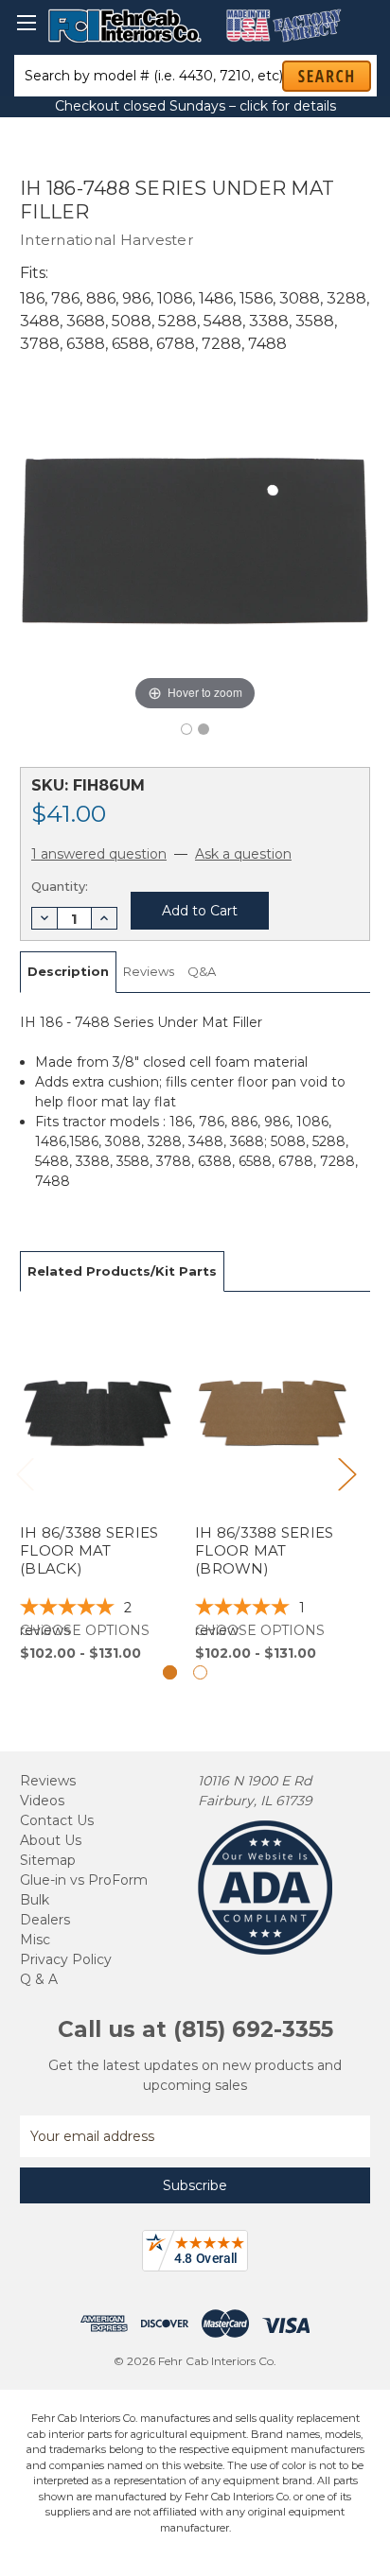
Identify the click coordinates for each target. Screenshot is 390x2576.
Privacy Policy (66, 1959)
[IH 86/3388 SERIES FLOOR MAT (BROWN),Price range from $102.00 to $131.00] (273, 1488)
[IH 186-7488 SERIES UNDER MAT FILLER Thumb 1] (204, 729)
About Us (51, 1840)
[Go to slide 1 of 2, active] (170, 1672)
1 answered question (99, 854)
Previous (25, 1474)
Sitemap (48, 1860)
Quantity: (60, 886)
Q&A (202, 971)
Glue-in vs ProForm (84, 1880)
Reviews (149, 971)
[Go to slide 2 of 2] (200, 1672)
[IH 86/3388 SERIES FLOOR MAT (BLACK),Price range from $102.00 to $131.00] (97, 1488)
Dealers (45, 1920)
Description (68, 971)
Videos (42, 1801)
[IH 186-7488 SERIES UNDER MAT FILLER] (186, 729)
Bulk (35, 1900)
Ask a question (243, 854)
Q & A (39, 1979)
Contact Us (57, 1820)
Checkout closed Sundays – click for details (195, 106)
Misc (35, 1940)
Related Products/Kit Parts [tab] (122, 1271)
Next (346, 1474)
